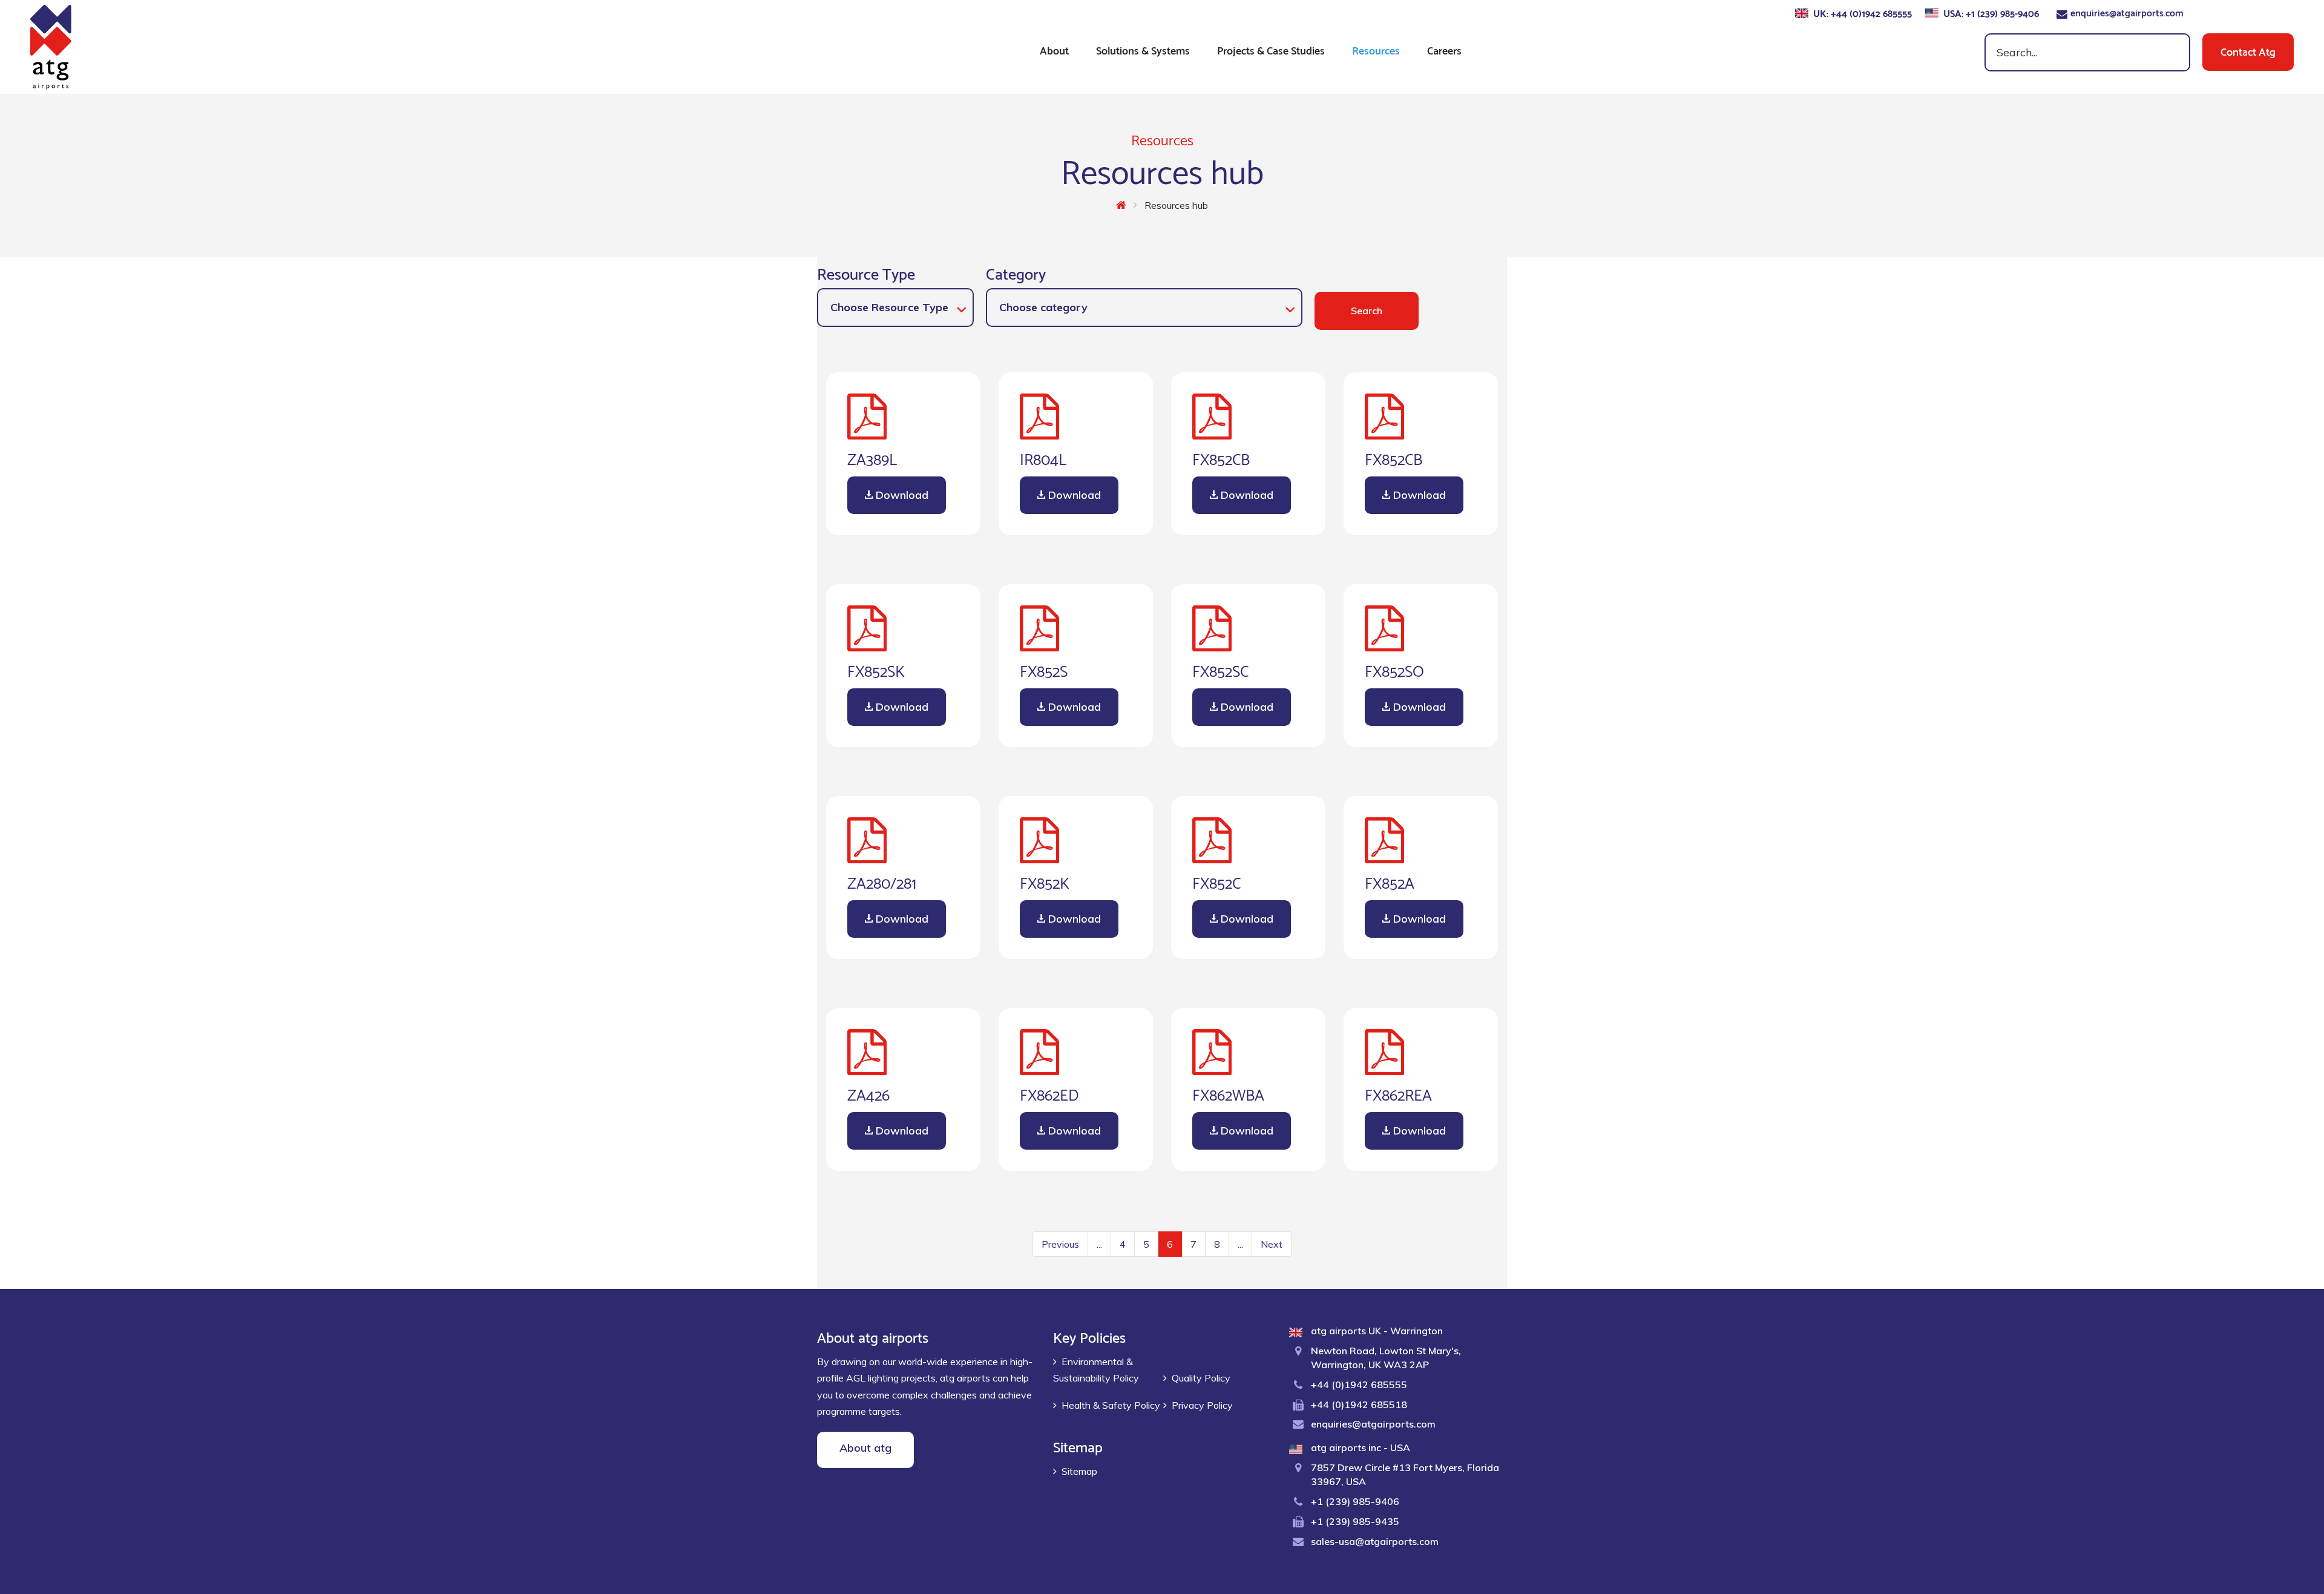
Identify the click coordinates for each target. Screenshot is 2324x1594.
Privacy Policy (1202, 1405)
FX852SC (1220, 670)
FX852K (1045, 881)
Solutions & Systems (1143, 49)
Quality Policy (1201, 1378)
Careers (1444, 49)
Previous (1060, 1244)
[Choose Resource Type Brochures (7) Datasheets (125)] (895, 308)
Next (1272, 1244)
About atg (865, 1448)
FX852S (1044, 670)
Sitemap (1079, 1471)
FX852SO (1394, 670)
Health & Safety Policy (1111, 1405)
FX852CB (1221, 458)
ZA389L (872, 458)
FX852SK (876, 670)
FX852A (1390, 881)
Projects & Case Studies (1271, 49)
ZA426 (868, 1093)
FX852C (1216, 881)
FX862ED (1049, 1093)
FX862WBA (1228, 1093)
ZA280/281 (882, 881)
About (1054, 49)
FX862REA (1398, 1093)
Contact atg (2248, 51)
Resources (1376, 49)
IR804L (1043, 458)
